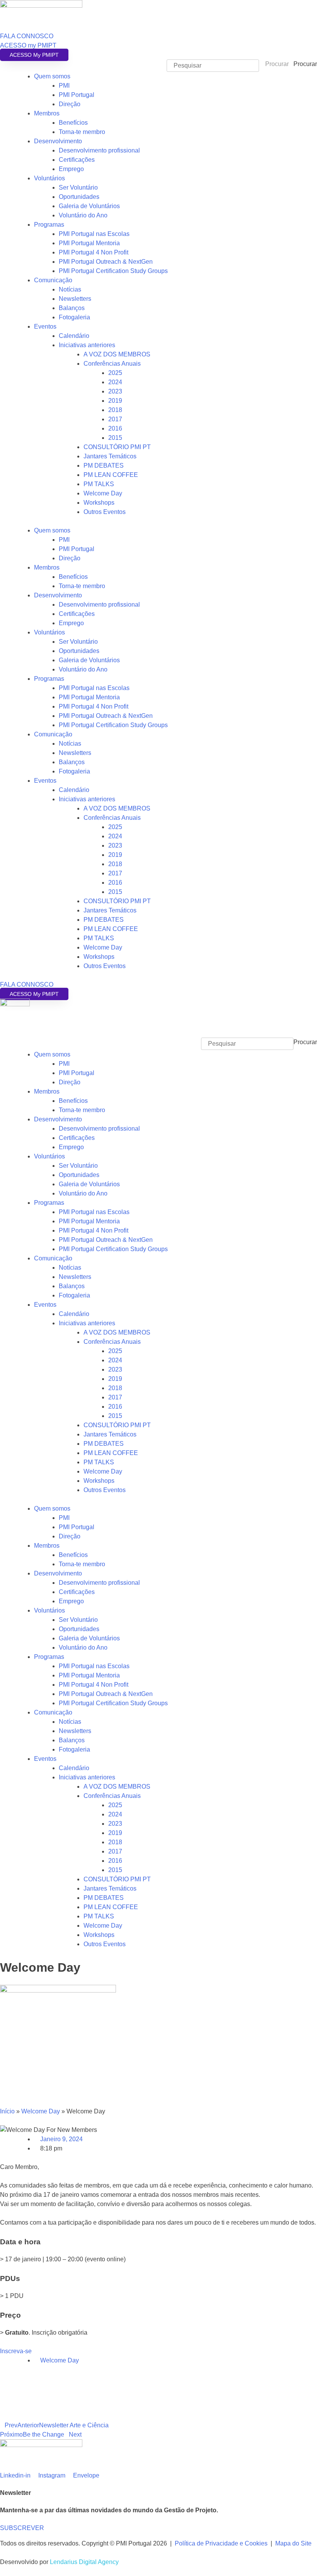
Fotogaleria (74, 317)
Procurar (305, 64)
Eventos (45, 326)
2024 (115, 382)
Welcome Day (103, 493)
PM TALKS (99, 484)
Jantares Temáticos (110, 456)
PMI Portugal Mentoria (89, 243)
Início (7, 2111)
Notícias (70, 289)
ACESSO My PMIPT (34, 55)
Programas (49, 225)
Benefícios (73, 123)
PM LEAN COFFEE (111, 475)
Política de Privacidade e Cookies (221, 2543)
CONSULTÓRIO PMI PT (117, 447)
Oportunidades (79, 197)
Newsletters (75, 299)
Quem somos (52, 76)
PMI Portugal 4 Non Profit (94, 252)
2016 (115, 428)
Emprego (71, 169)
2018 (115, 410)
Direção (70, 104)
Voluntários (49, 178)
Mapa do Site (293, 2543)
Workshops (99, 503)
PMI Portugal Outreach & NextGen (106, 262)
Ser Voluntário (78, 187)
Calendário (74, 336)
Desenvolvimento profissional (99, 150)
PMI (64, 86)
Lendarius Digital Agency (84, 2562)
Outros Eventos (105, 512)
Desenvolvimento (58, 141)
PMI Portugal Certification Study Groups (113, 271)
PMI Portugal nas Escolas (94, 234)
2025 (115, 373)
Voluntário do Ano (83, 215)
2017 (115, 419)
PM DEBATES (104, 466)
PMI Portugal (77, 95)
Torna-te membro (82, 132)
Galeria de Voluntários (89, 206)
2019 (115, 401)
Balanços (72, 308)
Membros (47, 113)
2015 (115, 438)
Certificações (77, 160)
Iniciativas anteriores (87, 345)
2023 (115, 391)
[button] (158, 1033)
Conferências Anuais (112, 364)
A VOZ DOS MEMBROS (117, 354)
